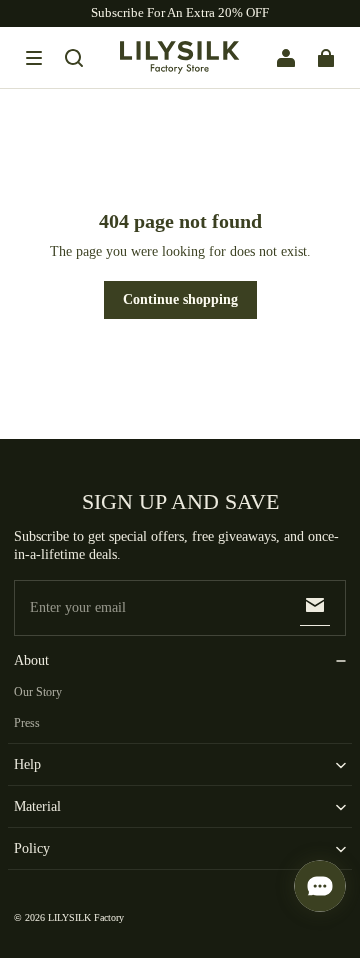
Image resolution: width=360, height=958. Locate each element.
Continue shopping (180, 299)
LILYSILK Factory (86, 917)
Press (27, 723)
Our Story (38, 692)
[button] (34, 58)
